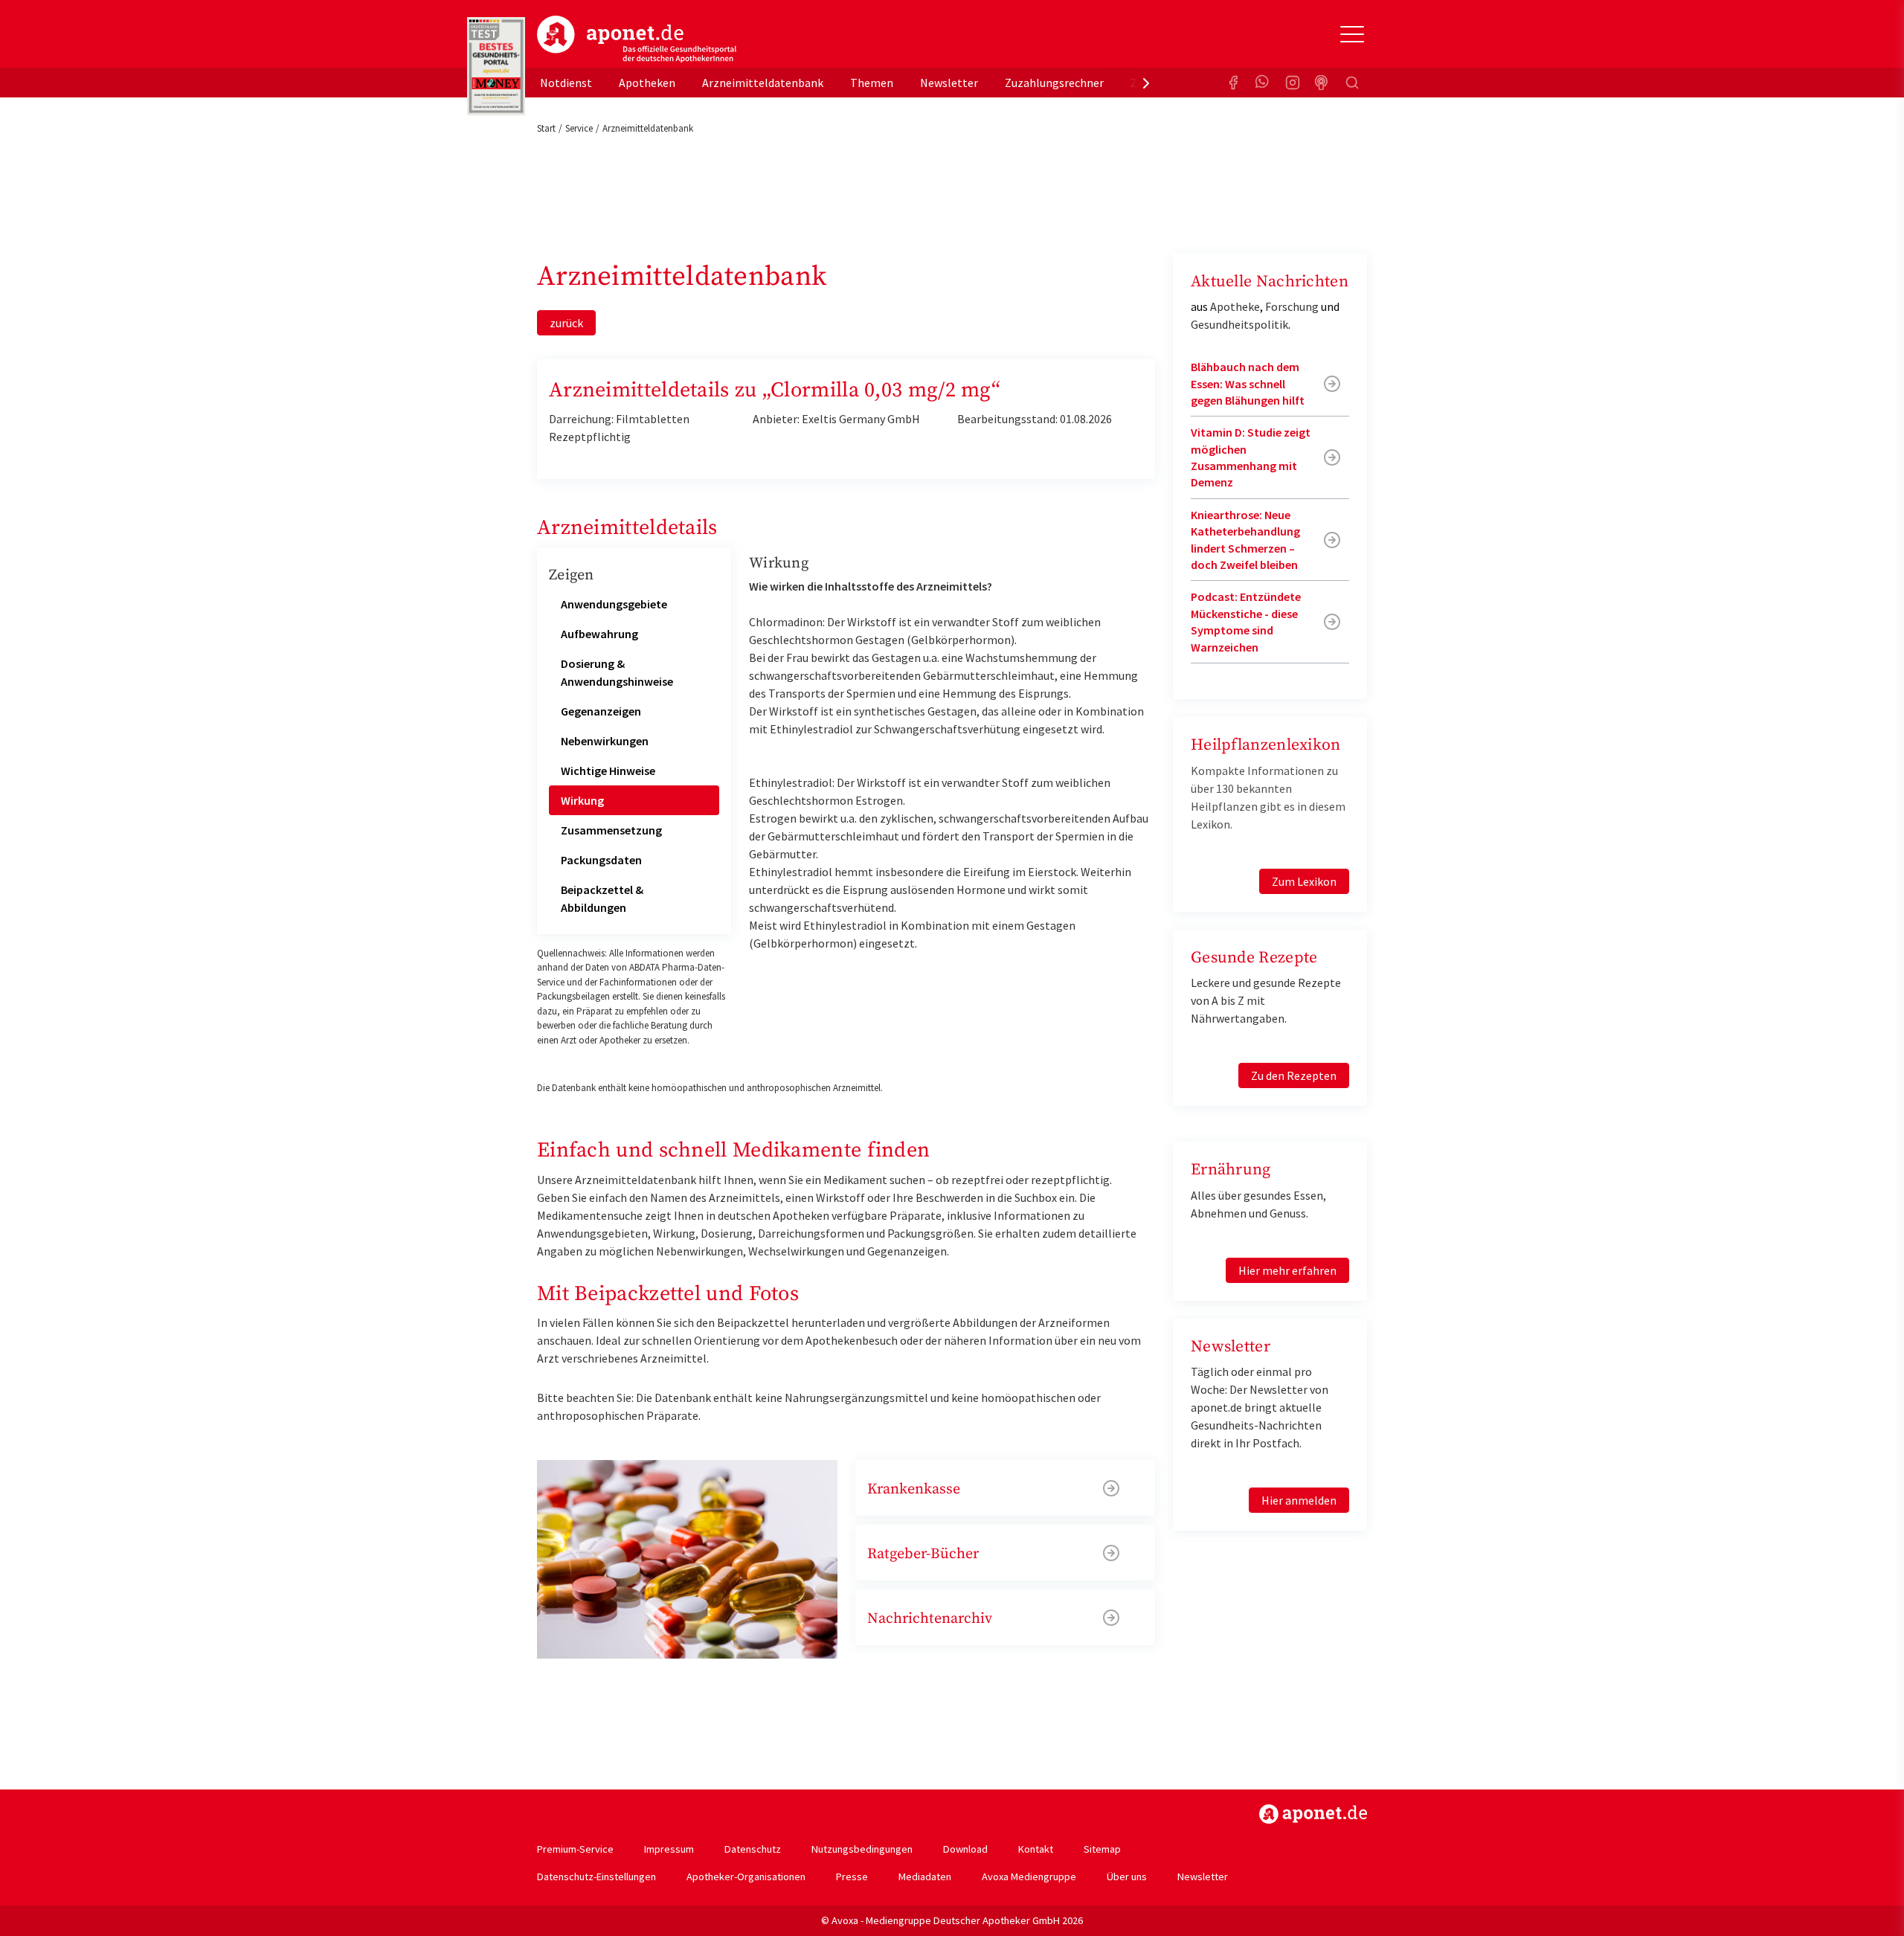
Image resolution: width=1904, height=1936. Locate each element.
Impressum (669, 1849)
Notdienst (566, 83)
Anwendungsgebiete (614, 604)
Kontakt (1036, 1849)
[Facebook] (1233, 83)
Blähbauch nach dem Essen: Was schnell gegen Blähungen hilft (1248, 383)
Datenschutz (753, 1849)
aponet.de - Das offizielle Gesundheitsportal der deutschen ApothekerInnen (637, 39)
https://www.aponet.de (1313, 1814)
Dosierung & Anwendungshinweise (617, 672)
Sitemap (1102, 1849)
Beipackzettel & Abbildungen (602, 898)
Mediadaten (925, 1876)
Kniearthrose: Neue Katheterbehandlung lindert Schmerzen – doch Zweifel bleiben (1245, 540)
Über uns (1127, 1876)
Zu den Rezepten (1294, 1075)
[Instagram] (1293, 83)
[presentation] (1146, 83)
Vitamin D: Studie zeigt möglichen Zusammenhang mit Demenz (1251, 457)
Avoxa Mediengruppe (1029, 1876)
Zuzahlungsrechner (1054, 83)
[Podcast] (1322, 83)
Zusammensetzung (611, 830)
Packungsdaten (601, 860)
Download (965, 1849)
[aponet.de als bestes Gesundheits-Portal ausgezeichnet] (496, 66)
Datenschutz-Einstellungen (596, 1876)
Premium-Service (575, 1849)
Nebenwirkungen (605, 741)
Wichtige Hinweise (608, 771)
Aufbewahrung (599, 634)
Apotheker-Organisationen (746, 1876)
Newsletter (949, 83)
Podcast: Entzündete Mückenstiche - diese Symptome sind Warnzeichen (1246, 621)
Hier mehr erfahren (1287, 1270)
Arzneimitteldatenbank (763, 83)
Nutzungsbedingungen (862, 1849)
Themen (872, 83)
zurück (566, 323)
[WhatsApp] (1263, 83)
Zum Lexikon (1304, 881)
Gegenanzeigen (601, 711)
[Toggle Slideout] (1352, 34)
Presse (852, 1876)
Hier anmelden (1299, 1500)
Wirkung (582, 800)
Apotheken (647, 83)
